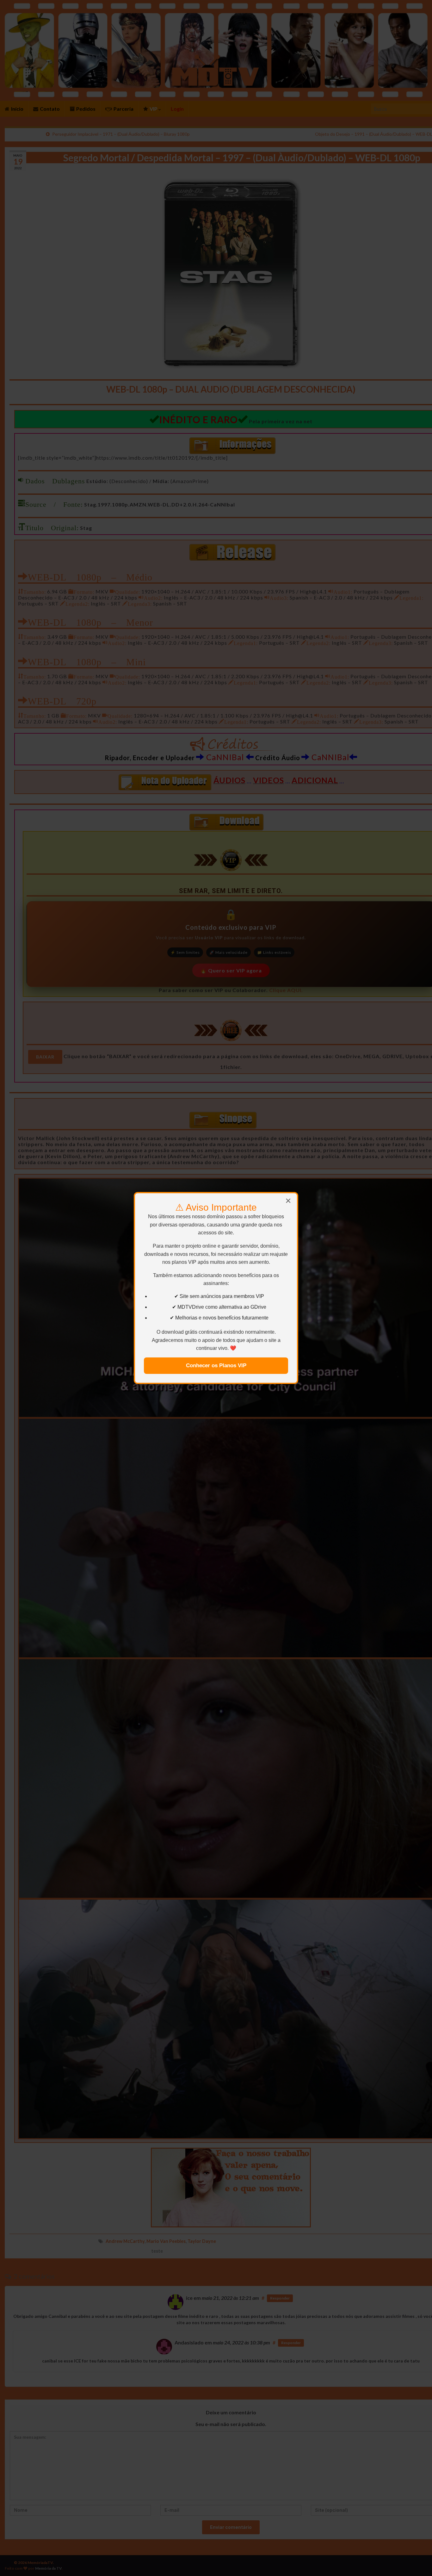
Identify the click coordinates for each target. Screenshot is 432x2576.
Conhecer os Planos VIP (216, 1366)
